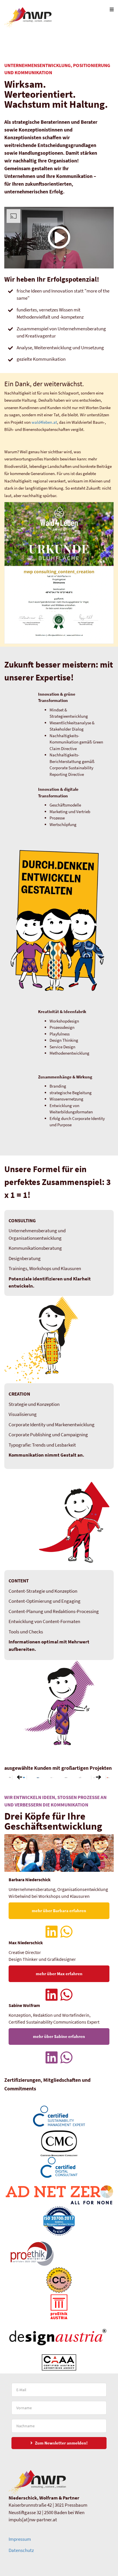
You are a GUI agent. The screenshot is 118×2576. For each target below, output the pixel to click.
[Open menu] (112, 9)
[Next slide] (99, 1778)
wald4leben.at (44, 422)
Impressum (20, 2539)
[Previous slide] (19, 1778)
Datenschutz (21, 2550)
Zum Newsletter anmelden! (61, 2443)
